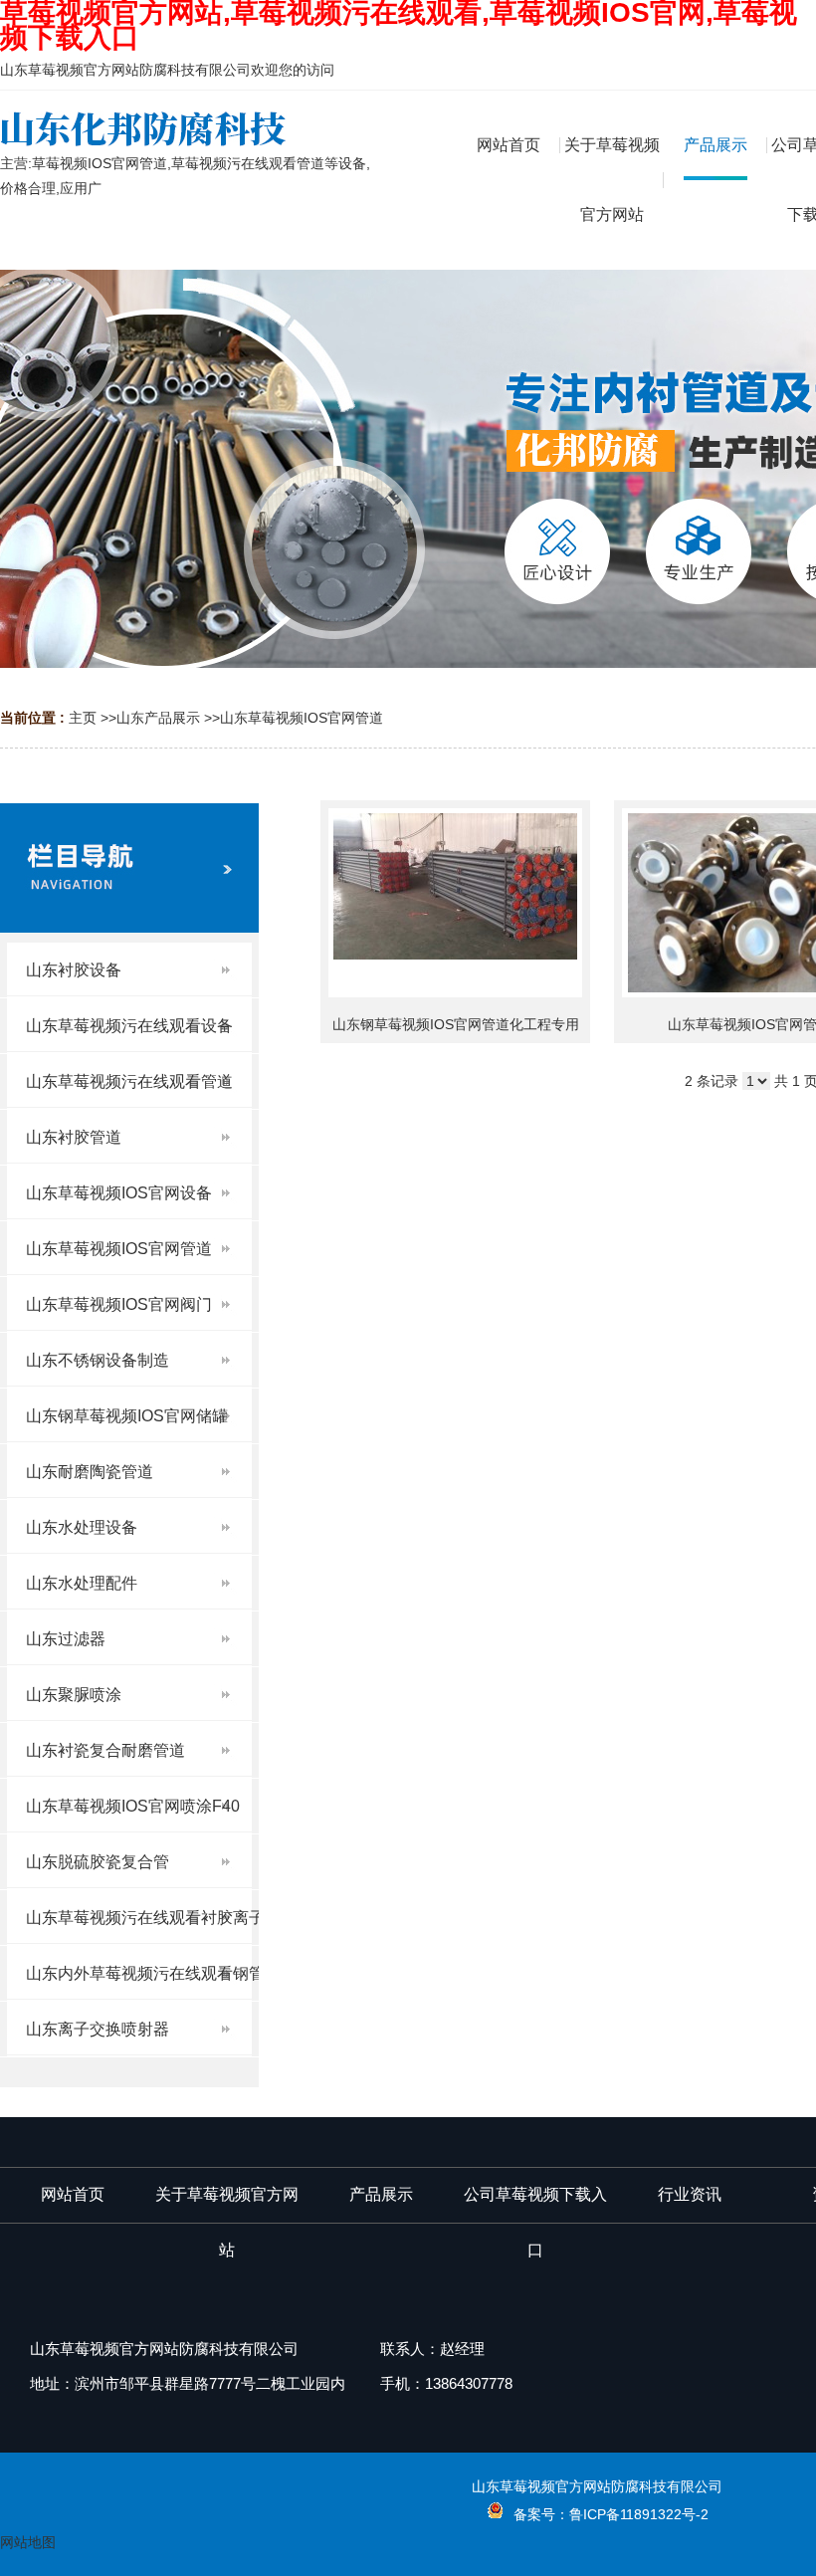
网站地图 (28, 2542)
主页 (83, 718)
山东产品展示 (158, 718)
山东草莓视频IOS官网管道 (302, 718)
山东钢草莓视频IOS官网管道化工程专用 (456, 1024)
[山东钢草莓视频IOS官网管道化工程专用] (455, 903)
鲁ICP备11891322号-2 (639, 2514)
